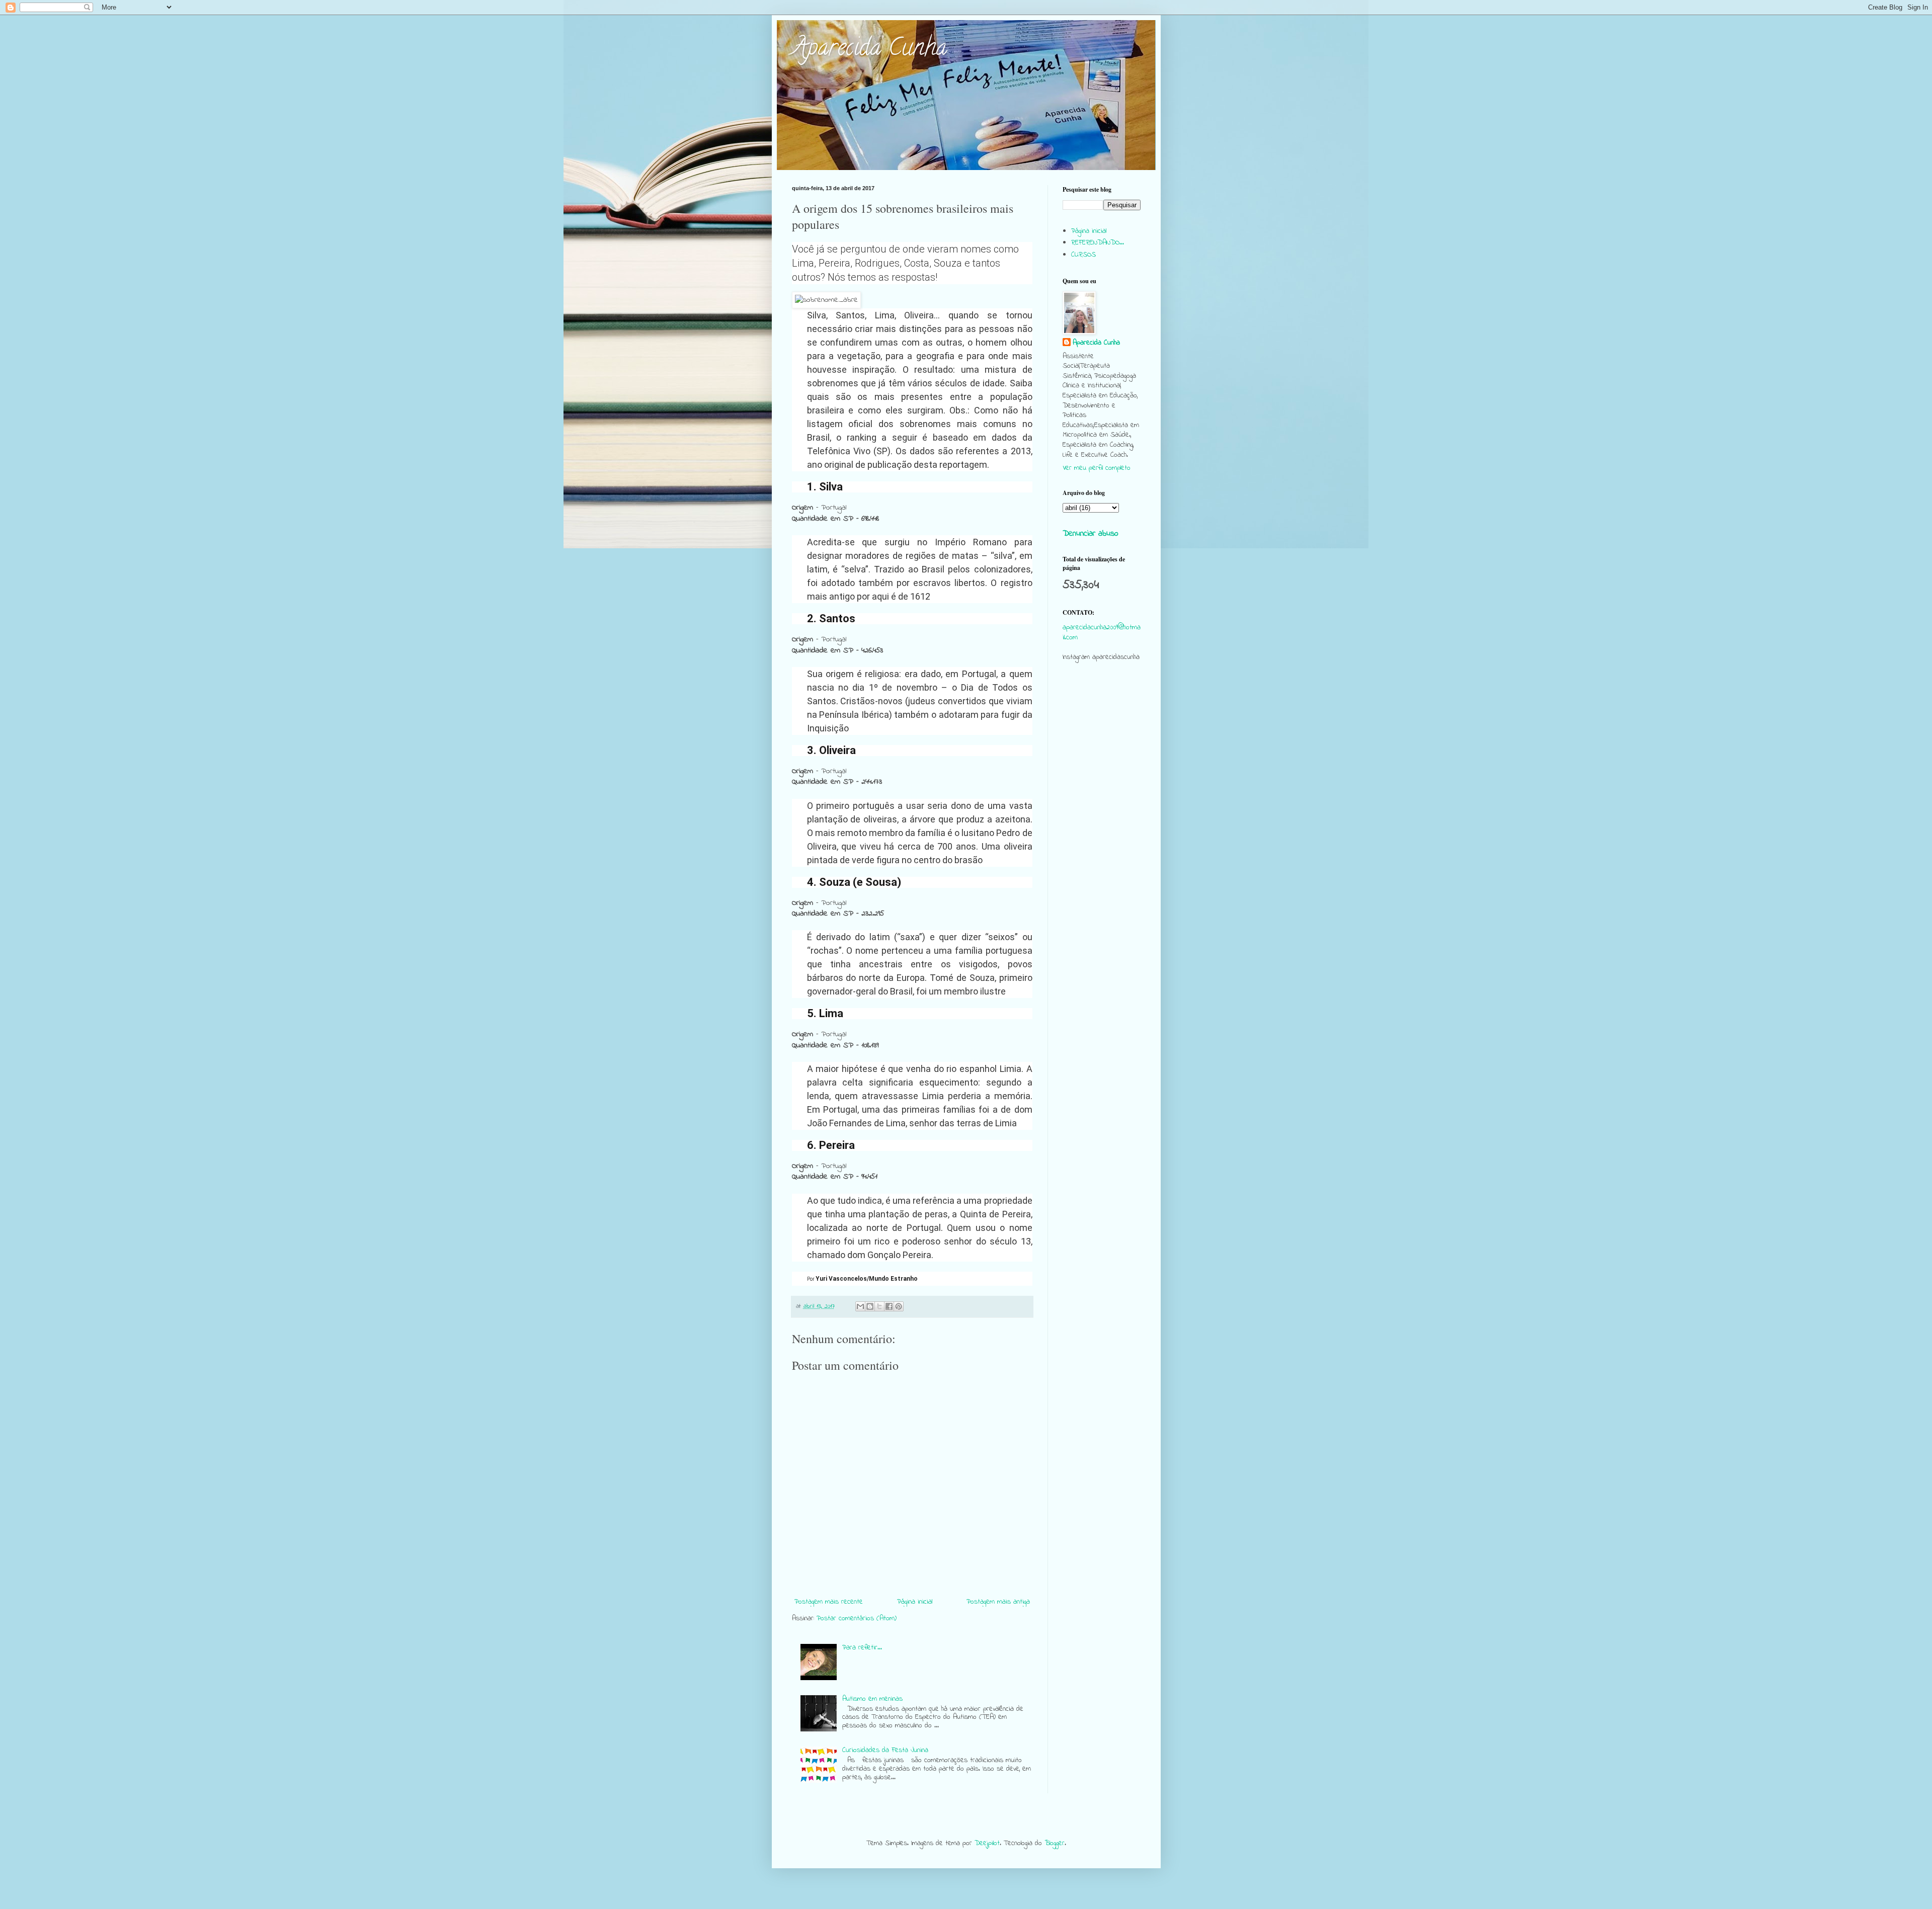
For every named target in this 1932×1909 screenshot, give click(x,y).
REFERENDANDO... (1098, 243)
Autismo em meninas (872, 1699)
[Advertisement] (1102, 863)
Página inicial (915, 1602)
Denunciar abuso (1091, 534)
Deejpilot (987, 1843)
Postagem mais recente (829, 1602)
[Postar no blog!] (870, 1306)
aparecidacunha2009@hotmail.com (1102, 633)
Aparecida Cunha (869, 50)
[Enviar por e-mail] (860, 1306)
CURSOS (1083, 255)
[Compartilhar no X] (879, 1306)
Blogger (1055, 1843)
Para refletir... (862, 1648)
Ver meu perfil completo (1097, 468)
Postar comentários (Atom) (857, 1618)
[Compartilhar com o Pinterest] (899, 1306)
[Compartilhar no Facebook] (889, 1306)
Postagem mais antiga (998, 1602)
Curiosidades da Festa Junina (885, 1750)
